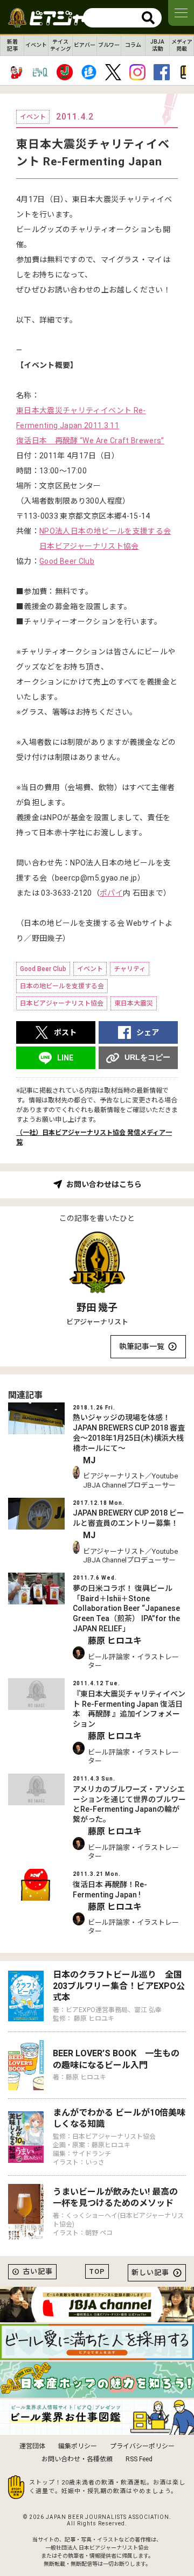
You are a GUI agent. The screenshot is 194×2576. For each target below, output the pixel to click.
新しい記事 (150, 2273)
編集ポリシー (78, 2446)
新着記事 (12, 45)
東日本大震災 (134, 1003)
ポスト (65, 1032)
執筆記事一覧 (142, 1346)
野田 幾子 (97, 1307)
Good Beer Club (67, 561)
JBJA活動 (157, 45)
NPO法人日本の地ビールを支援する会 (105, 531)
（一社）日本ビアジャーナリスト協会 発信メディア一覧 (94, 1137)
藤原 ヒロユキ (115, 1641)
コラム (133, 45)
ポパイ (111, 893)
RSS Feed (139, 2459)
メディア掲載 (182, 45)
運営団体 (32, 2446)
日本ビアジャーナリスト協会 (89, 546)
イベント (36, 45)
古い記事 (38, 2271)
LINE (65, 1058)
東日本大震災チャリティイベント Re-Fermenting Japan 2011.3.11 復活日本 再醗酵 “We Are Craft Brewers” (90, 425)
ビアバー (85, 45)
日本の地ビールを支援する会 (62, 986)
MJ (89, 1460)
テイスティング (61, 45)
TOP (97, 2271)
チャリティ (130, 969)
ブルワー (109, 45)
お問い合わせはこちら (104, 1184)
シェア (148, 1032)
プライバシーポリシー (142, 2446)
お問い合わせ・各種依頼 (77, 2459)
